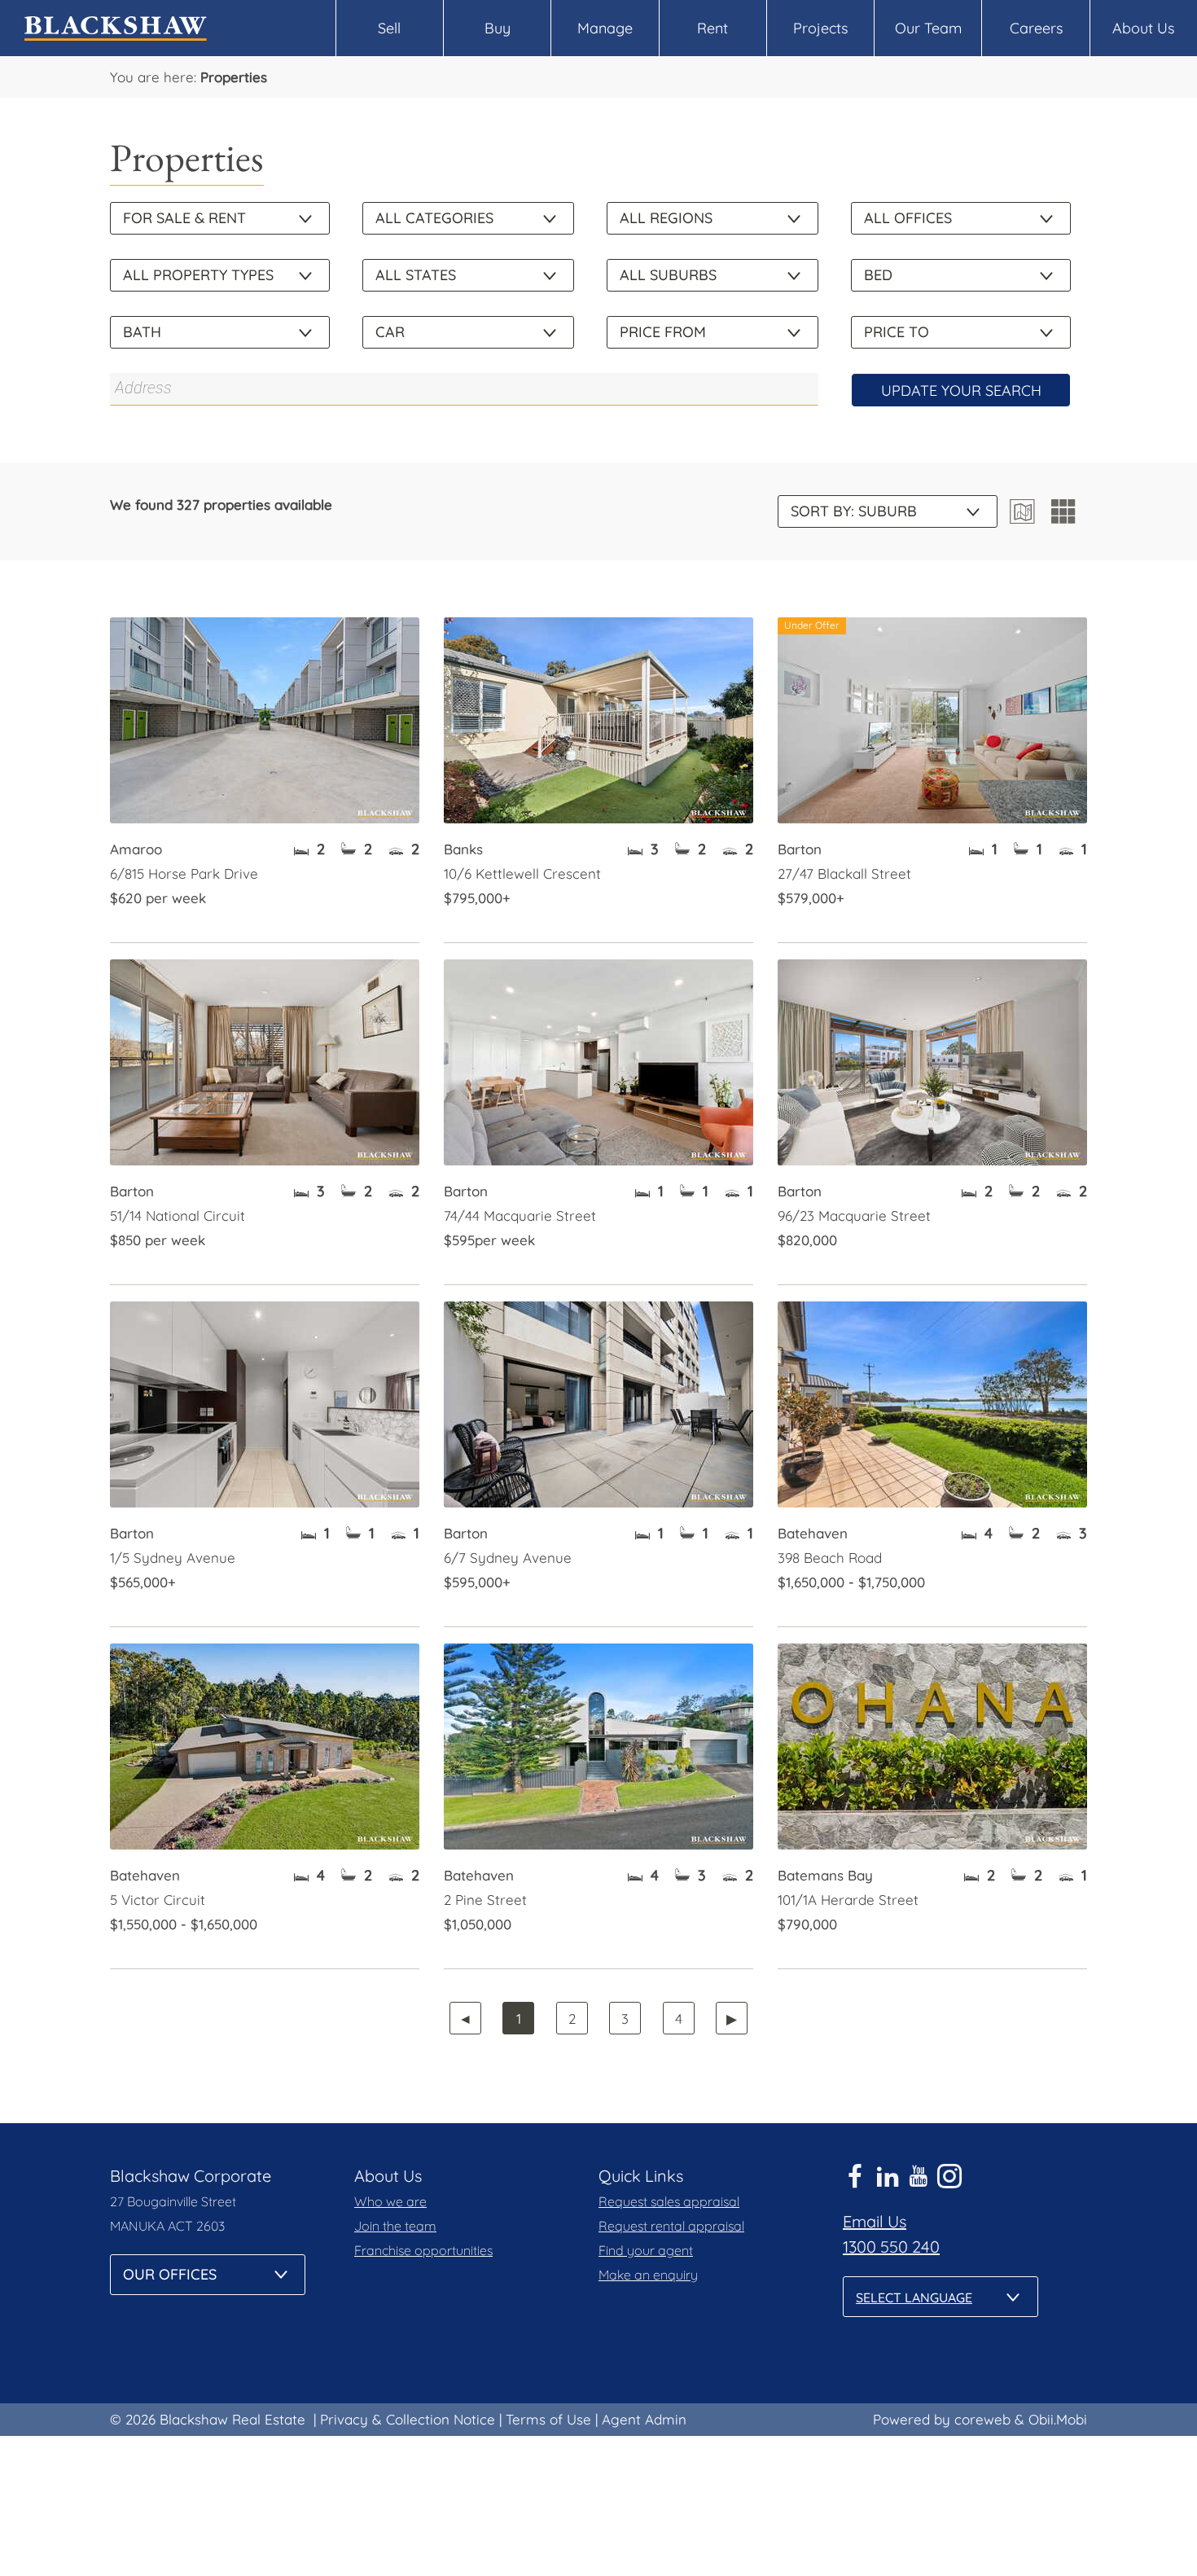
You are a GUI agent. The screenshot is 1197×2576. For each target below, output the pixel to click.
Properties (234, 77)
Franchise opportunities (423, 2250)
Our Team (928, 28)
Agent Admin (644, 2419)
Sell (389, 28)
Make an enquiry (648, 2275)
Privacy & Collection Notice (408, 2419)
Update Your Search (961, 391)
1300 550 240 (891, 2247)
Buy (498, 28)
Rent (712, 28)
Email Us (875, 2221)
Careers (1036, 28)
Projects (820, 28)
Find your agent (646, 2250)
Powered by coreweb (942, 2419)
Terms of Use (548, 2419)
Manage (605, 28)
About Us (1143, 28)
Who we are (390, 2201)
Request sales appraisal (669, 2201)
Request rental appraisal (671, 2226)
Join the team (395, 2226)
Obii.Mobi (1058, 2419)
